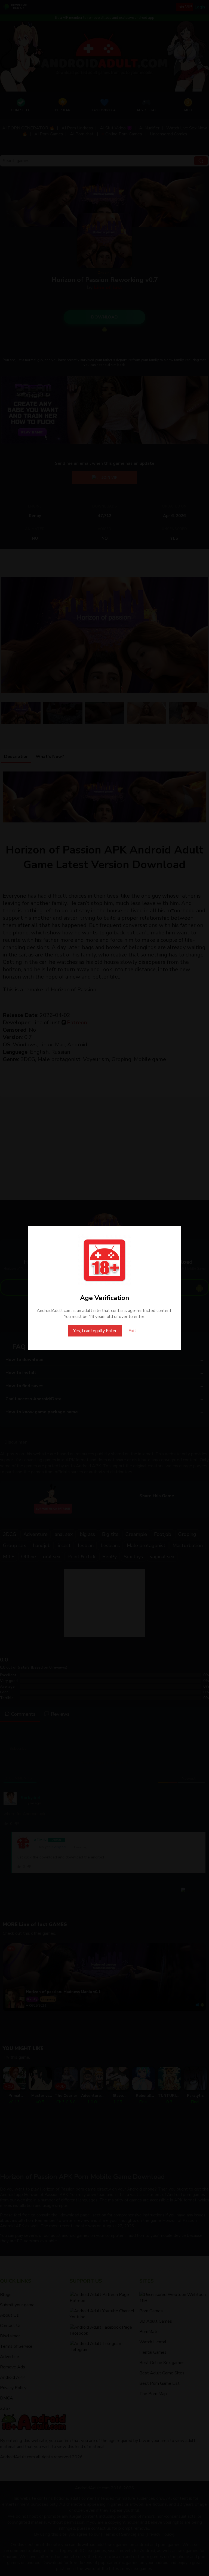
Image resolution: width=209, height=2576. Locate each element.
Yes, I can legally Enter (95, 1331)
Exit (132, 1331)
